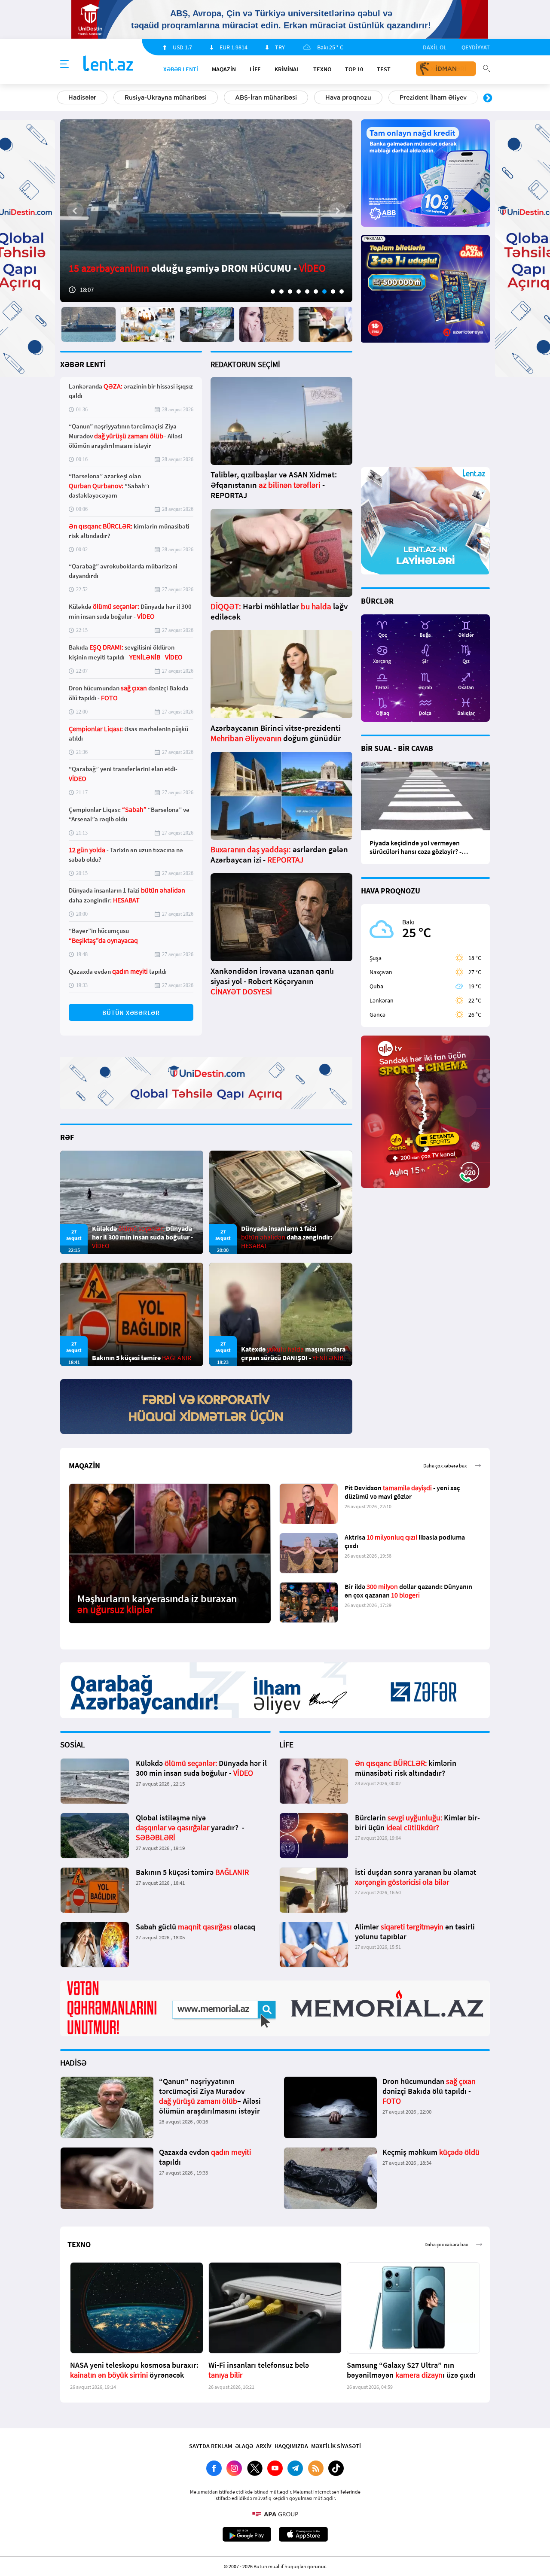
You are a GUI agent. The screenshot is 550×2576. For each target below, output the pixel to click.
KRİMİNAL (287, 69)
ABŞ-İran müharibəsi (266, 97)
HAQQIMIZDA (291, 2446)
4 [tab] (299, 292)
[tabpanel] (206, 211)
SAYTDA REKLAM (211, 2446)
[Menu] (64, 64)
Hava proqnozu (348, 97)
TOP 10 (354, 69)
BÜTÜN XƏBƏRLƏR (131, 1013)
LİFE (255, 69)
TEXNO (322, 69)
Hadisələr (82, 97)
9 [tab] (342, 292)
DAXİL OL (435, 47)
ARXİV (264, 2446)
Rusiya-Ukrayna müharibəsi (166, 97)
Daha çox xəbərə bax (445, 1466)
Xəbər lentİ (181, 69)
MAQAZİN (224, 69)
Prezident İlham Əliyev (433, 97)
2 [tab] (281, 292)
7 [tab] (324, 292)
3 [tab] (290, 292)
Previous (62, 98)
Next (488, 98)
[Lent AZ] (108, 64)
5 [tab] (307, 292)
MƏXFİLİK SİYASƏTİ (336, 2446)
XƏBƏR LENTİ (83, 364)
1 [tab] (273, 292)
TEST (384, 69)
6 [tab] (316, 292)
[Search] (486, 67)
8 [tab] (333, 292)
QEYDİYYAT (476, 47)
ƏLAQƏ (244, 2446)
